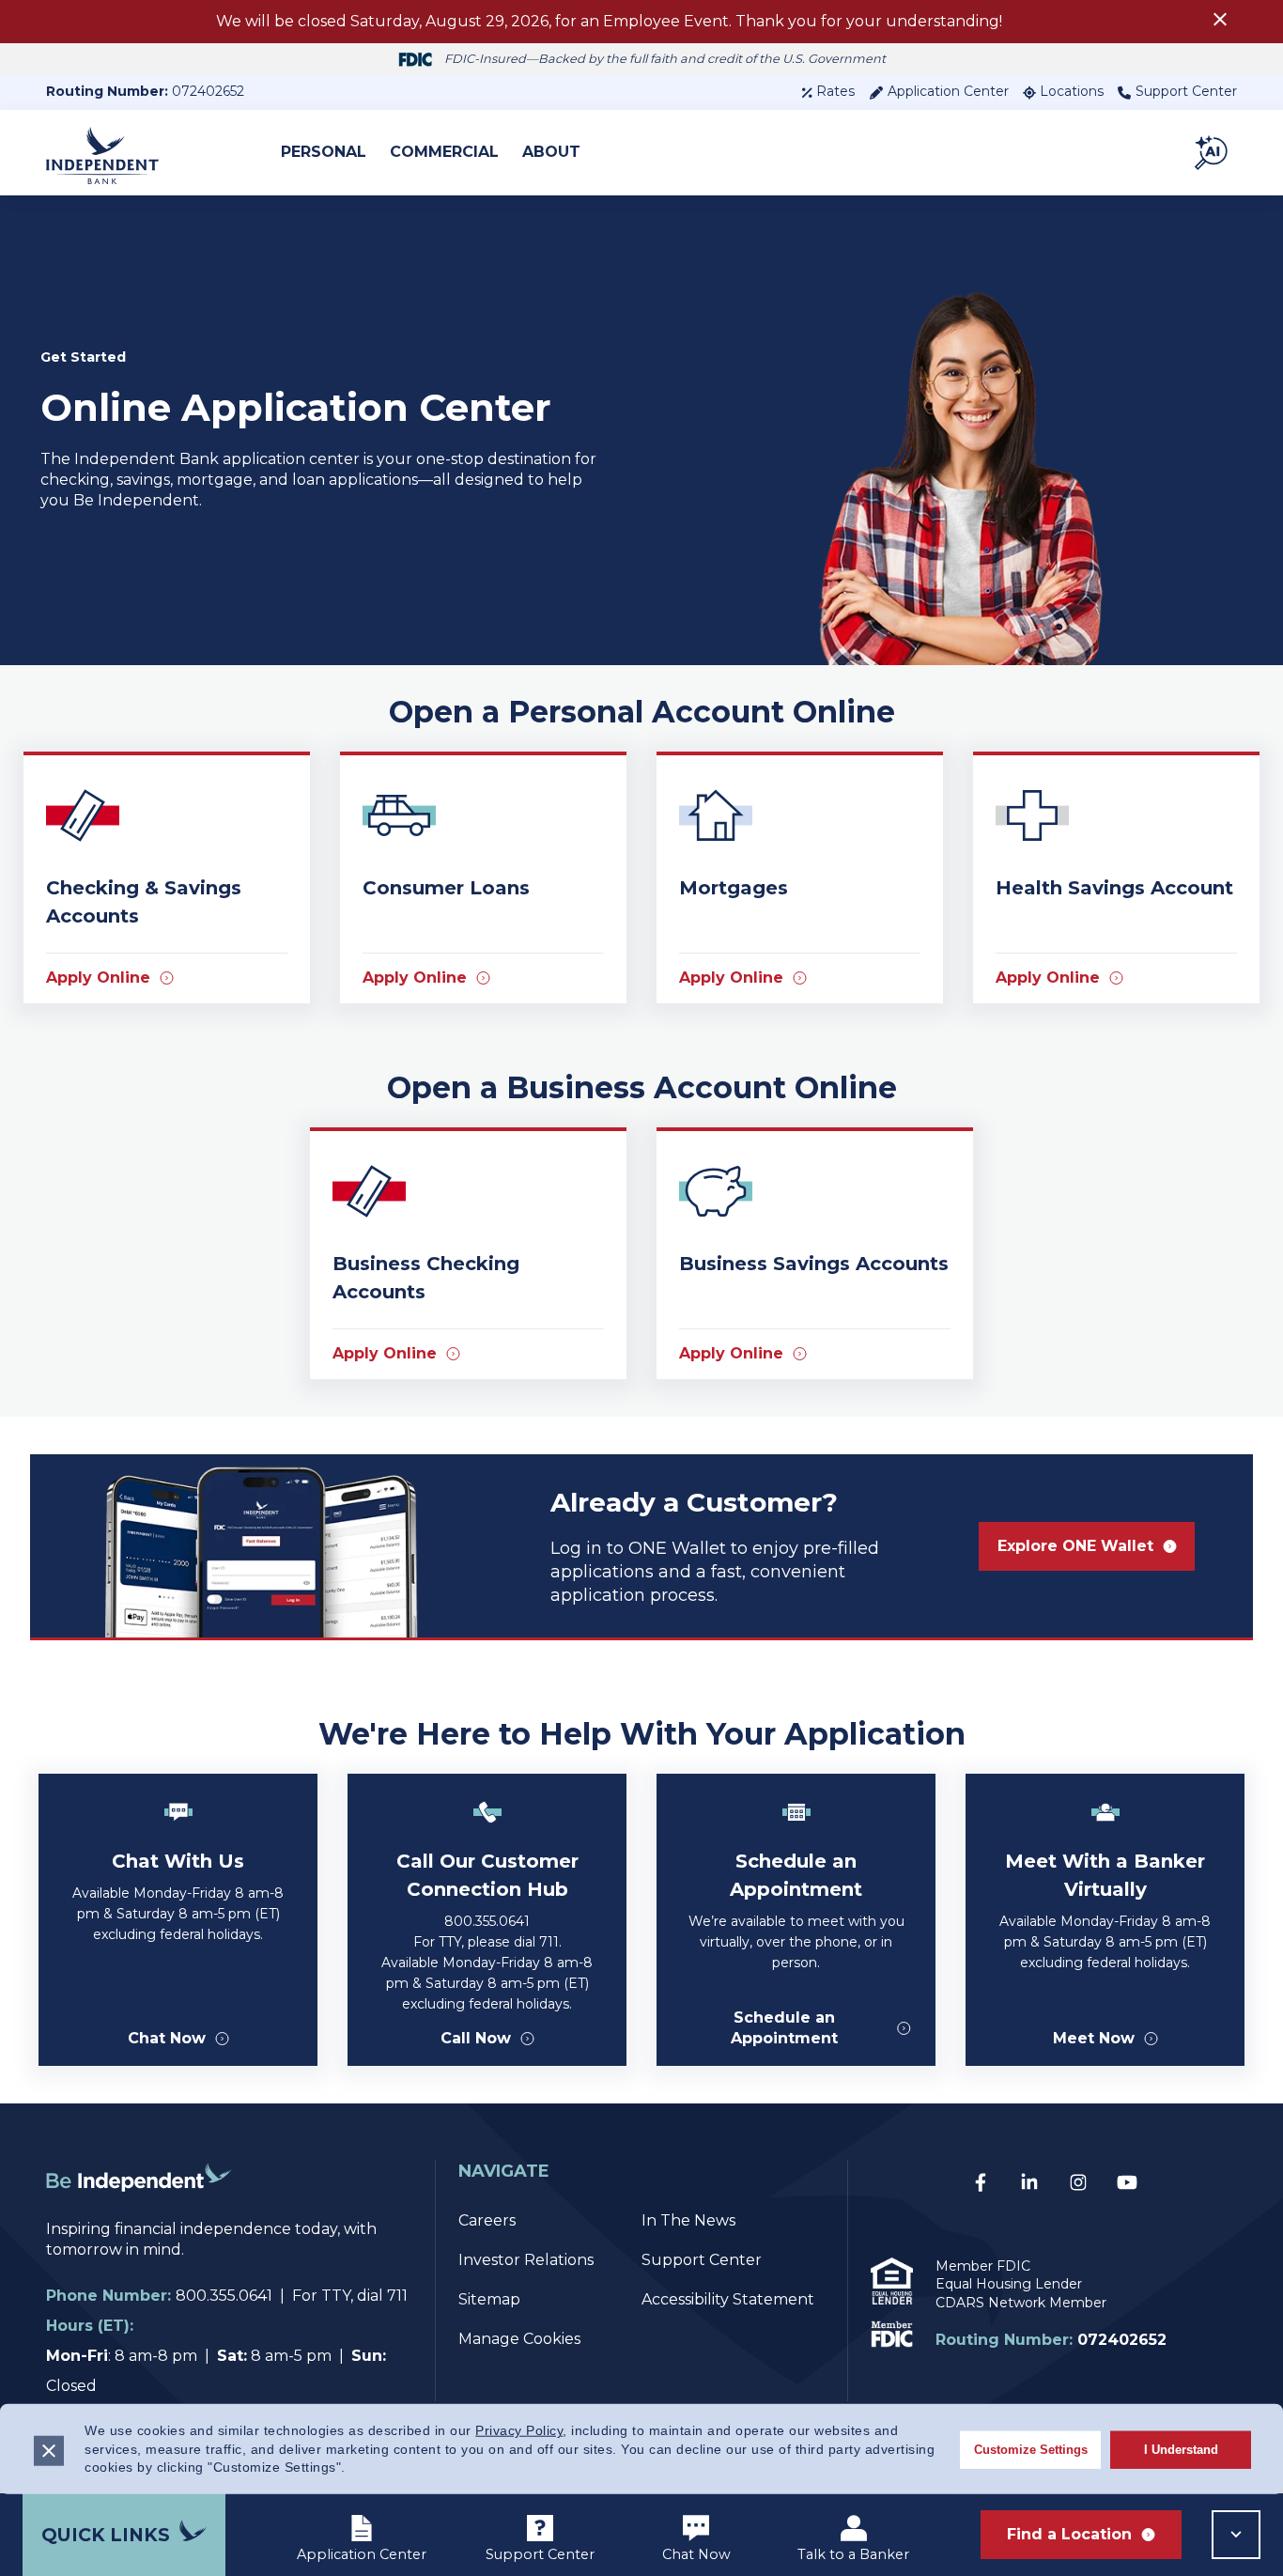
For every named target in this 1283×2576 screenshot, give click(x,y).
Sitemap (489, 2299)
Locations (1072, 91)
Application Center (948, 91)
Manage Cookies (519, 2339)
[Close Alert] (1220, 22)
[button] (1213, 152)
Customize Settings (1031, 2449)
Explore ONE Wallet (1075, 1546)
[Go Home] (139, 2208)
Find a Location (1069, 2534)
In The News (688, 2220)
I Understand (1181, 2449)
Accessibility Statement (728, 2299)
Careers (487, 2220)
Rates (835, 91)
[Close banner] (49, 2450)
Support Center (1186, 91)
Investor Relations (526, 2260)
